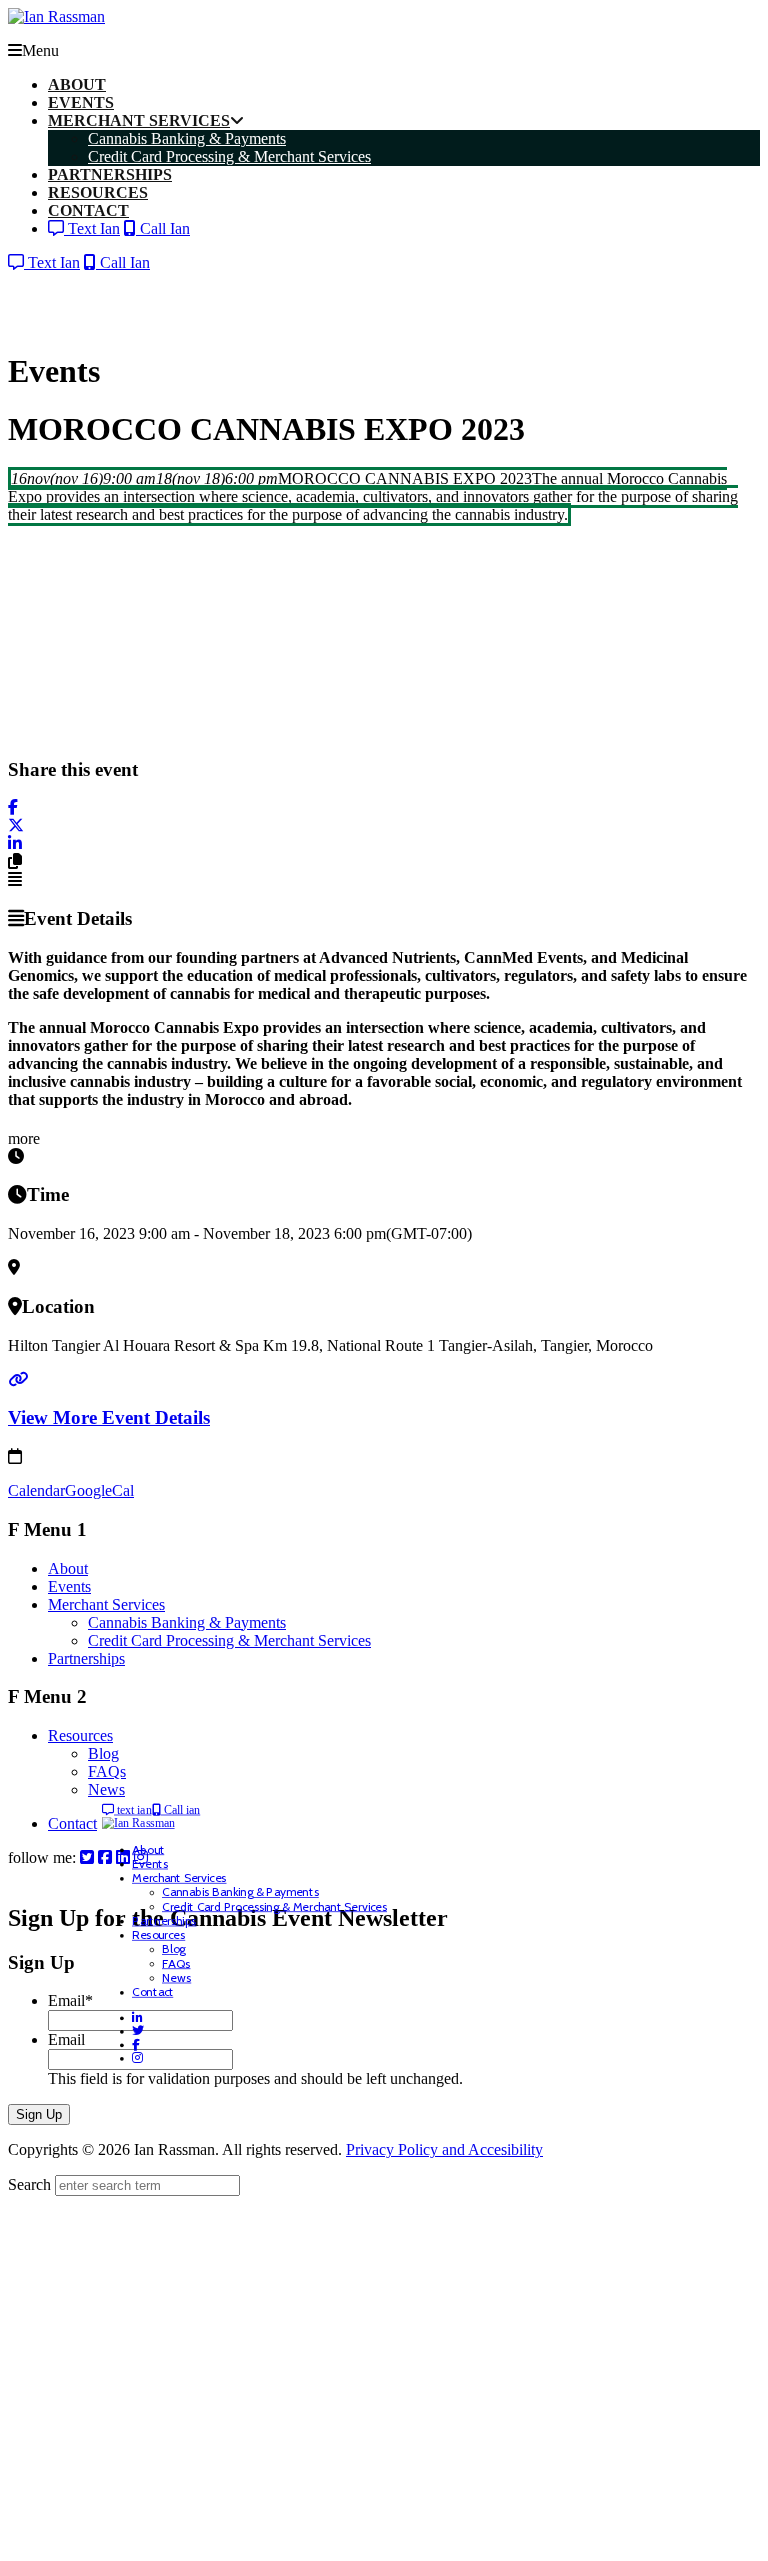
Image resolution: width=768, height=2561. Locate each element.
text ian (133, 1810)
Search (29, 2184)
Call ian (181, 1810)
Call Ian (163, 228)
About (68, 1568)
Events (69, 1586)
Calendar (36, 1490)
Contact (72, 1823)
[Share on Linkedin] (15, 843)
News (106, 1789)
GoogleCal (99, 1490)
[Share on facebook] (13, 807)
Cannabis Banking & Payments (187, 1622)
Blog (103, 1753)
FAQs (107, 1771)
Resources (80, 1735)
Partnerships (86, 1658)
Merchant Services (106, 1604)
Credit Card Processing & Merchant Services (229, 1640)
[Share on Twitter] (16, 825)
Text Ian (92, 228)
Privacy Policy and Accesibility (444, 2149)
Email (70, 2000)
